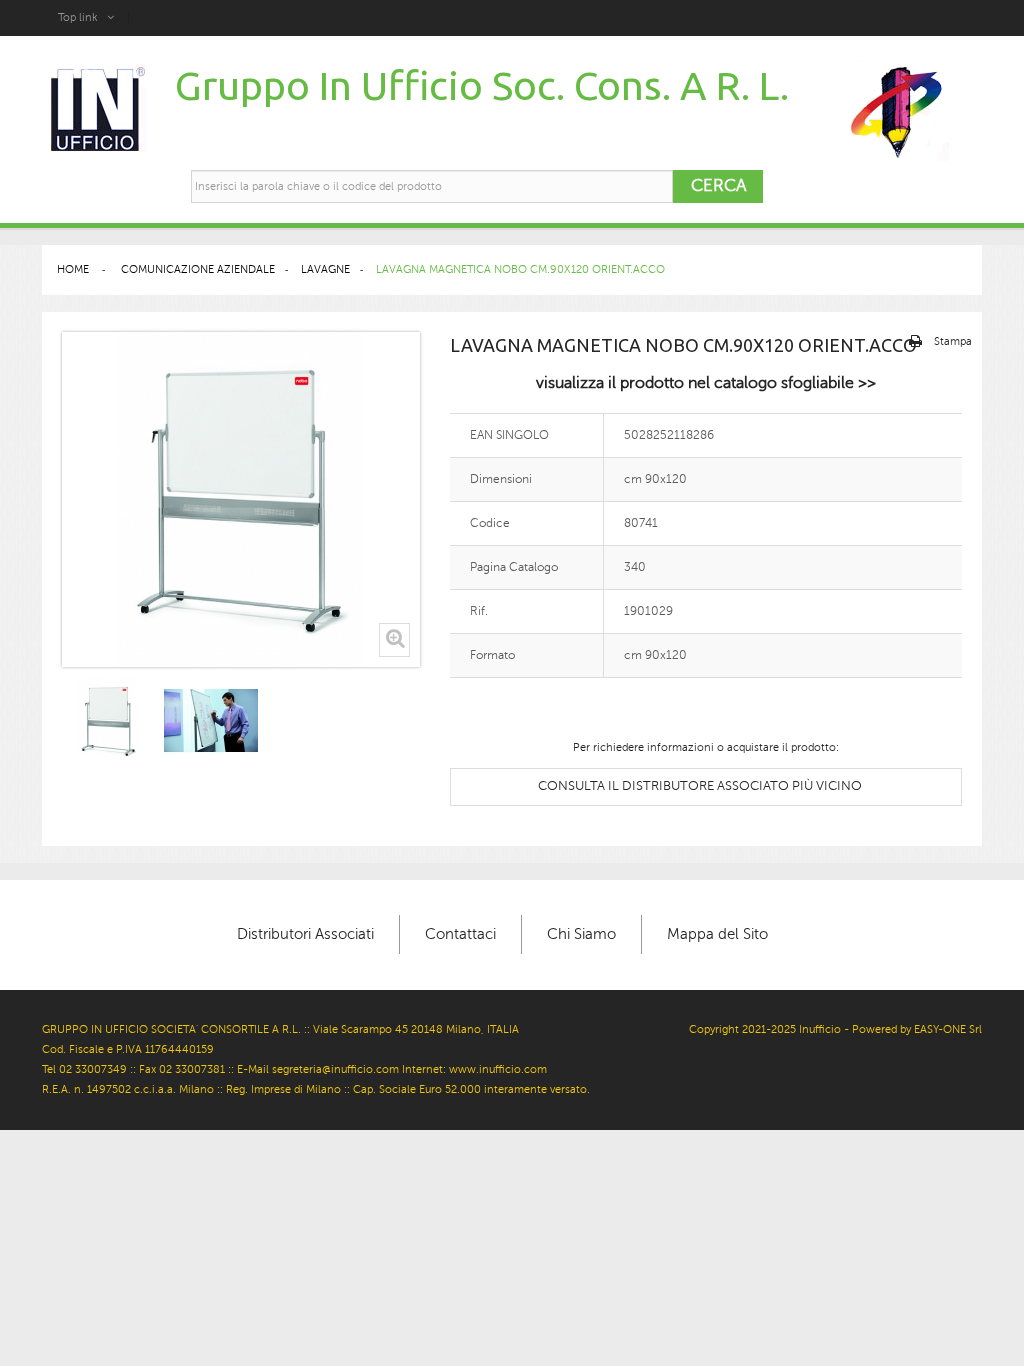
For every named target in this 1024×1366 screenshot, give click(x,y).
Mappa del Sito (717, 934)
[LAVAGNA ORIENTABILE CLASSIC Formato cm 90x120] (109, 721)
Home (73, 269)
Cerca (718, 185)
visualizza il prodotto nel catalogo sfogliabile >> (706, 383)
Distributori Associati (305, 934)
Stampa (953, 341)
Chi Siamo (581, 934)
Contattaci (460, 934)
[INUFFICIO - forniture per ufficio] (96, 110)
